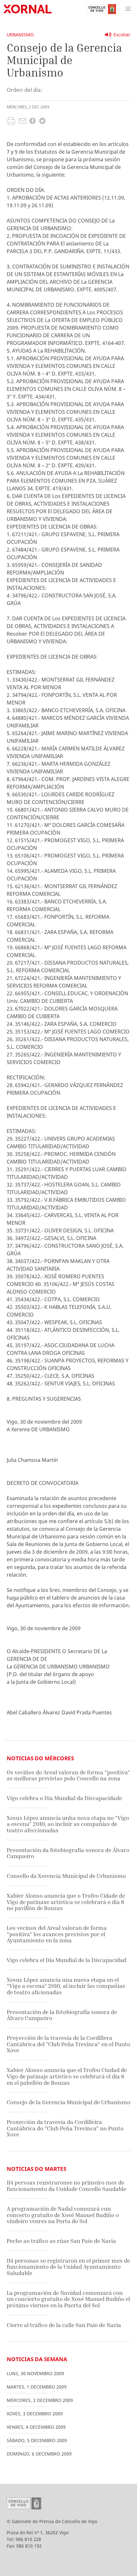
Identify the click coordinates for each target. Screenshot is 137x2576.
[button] (128, 9)
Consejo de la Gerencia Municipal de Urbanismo (68, 2102)
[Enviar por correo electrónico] (22, 122)
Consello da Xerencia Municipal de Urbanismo (66, 1876)
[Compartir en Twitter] (42, 122)
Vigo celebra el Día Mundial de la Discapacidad (66, 1960)
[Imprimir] (11, 122)
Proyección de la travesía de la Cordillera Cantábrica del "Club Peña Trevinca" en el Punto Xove (68, 2044)
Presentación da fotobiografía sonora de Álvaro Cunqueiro (68, 1853)
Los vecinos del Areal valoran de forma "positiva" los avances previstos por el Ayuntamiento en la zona (57, 1934)
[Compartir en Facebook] (32, 122)
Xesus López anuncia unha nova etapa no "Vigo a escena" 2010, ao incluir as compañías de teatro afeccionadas (68, 1824)
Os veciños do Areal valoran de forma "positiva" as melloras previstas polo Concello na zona (68, 1775)
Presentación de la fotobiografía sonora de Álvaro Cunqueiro (62, 2015)
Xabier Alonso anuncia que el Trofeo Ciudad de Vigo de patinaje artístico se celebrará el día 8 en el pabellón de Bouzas (67, 2076)
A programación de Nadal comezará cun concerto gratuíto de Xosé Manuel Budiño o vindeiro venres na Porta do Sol (63, 2215)
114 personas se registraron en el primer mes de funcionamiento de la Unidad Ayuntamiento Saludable (68, 2267)
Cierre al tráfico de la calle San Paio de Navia (64, 2325)
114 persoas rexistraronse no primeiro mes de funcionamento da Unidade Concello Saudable (66, 2186)
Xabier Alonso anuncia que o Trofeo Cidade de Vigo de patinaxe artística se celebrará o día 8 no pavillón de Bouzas (66, 1902)
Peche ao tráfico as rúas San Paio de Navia (61, 2241)
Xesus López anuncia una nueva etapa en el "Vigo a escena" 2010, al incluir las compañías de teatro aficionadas (66, 1986)
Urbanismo (20, 35)
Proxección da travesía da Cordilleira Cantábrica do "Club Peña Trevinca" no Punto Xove (65, 2128)
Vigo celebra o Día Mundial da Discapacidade (64, 1798)
